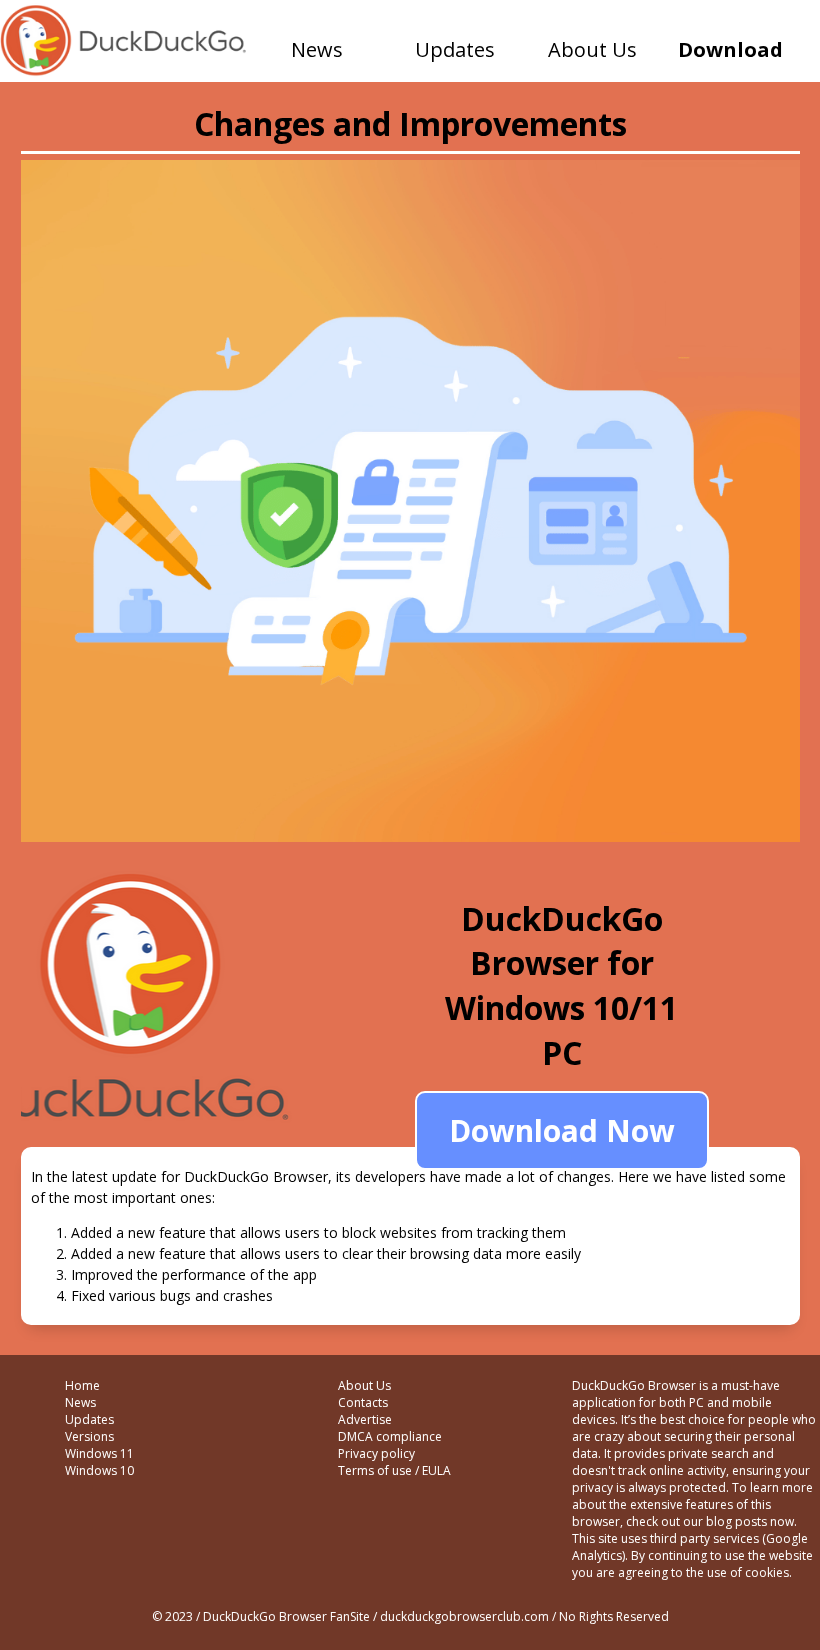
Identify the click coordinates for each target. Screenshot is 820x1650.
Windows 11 (99, 1453)
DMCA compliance (390, 1436)
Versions (89, 1436)
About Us (592, 49)
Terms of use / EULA (394, 1470)
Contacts (363, 1402)
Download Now (562, 1130)
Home (82, 1385)
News (317, 49)
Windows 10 (99, 1470)
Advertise (365, 1419)
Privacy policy (376, 1453)
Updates (455, 49)
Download (730, 49)
